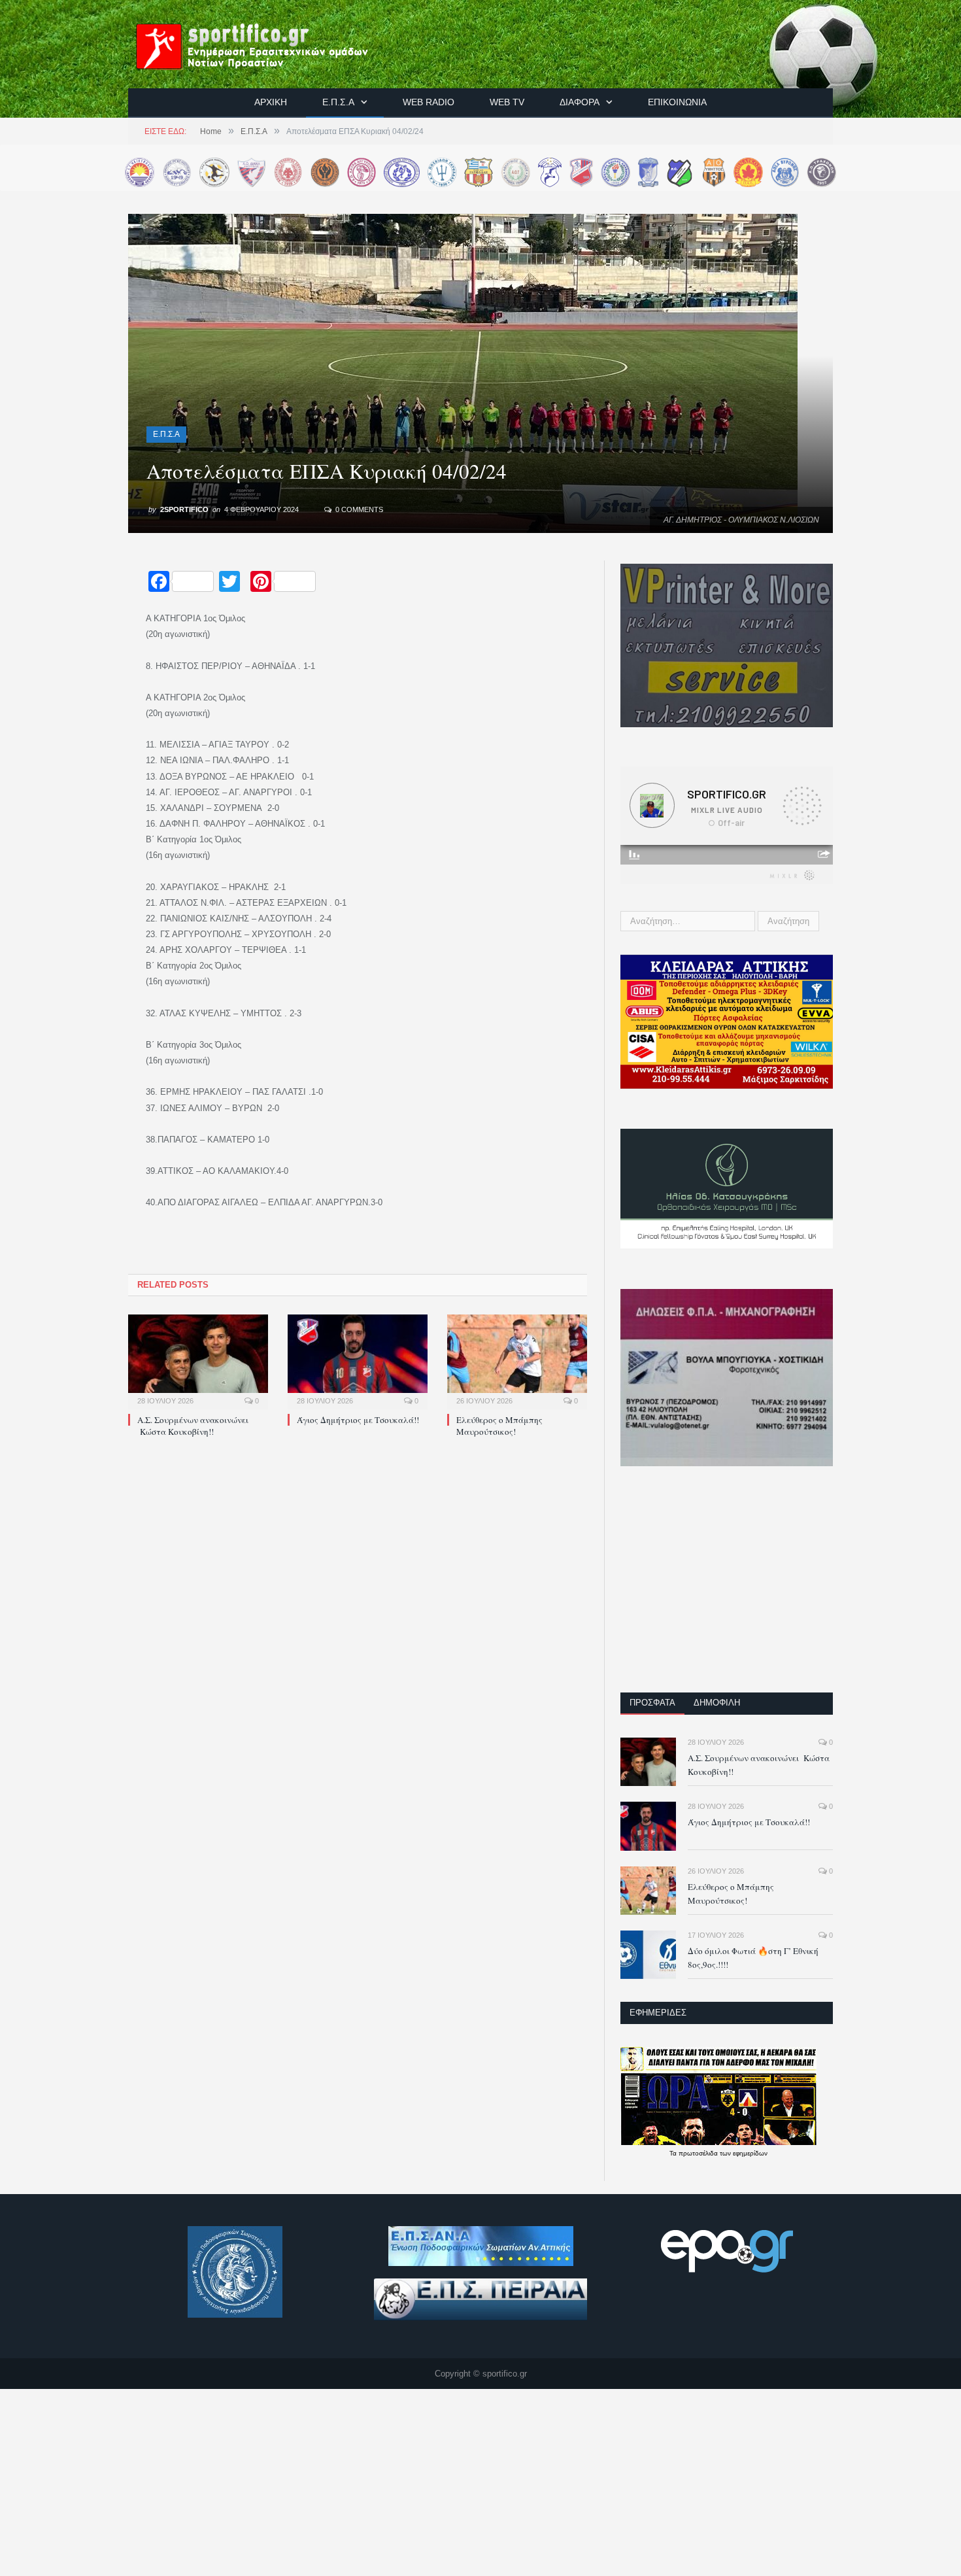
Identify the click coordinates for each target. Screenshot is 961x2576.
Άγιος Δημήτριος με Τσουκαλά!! (358, 1420)
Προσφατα (652, 1703)
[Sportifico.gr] (265, 44)
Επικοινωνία (677, 102)
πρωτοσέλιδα (699, 2153)
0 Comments (358, 509)
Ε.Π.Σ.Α (338, 102)
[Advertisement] (727, 1588)
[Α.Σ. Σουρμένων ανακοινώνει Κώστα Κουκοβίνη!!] (198, 1360)
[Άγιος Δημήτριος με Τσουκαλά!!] (358, 1360)
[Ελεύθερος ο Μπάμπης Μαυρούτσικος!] (517, 1360)
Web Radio (429, 102)
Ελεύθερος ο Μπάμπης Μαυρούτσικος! (499, 1426)
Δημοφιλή (717, 1703)
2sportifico (184, 509)
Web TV (507, 102)
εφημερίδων (750, 2153)
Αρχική (271, 102)
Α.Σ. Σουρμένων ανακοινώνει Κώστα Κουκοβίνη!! (193, 1426)
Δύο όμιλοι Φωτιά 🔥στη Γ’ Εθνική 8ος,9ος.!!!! (753, 1958)
